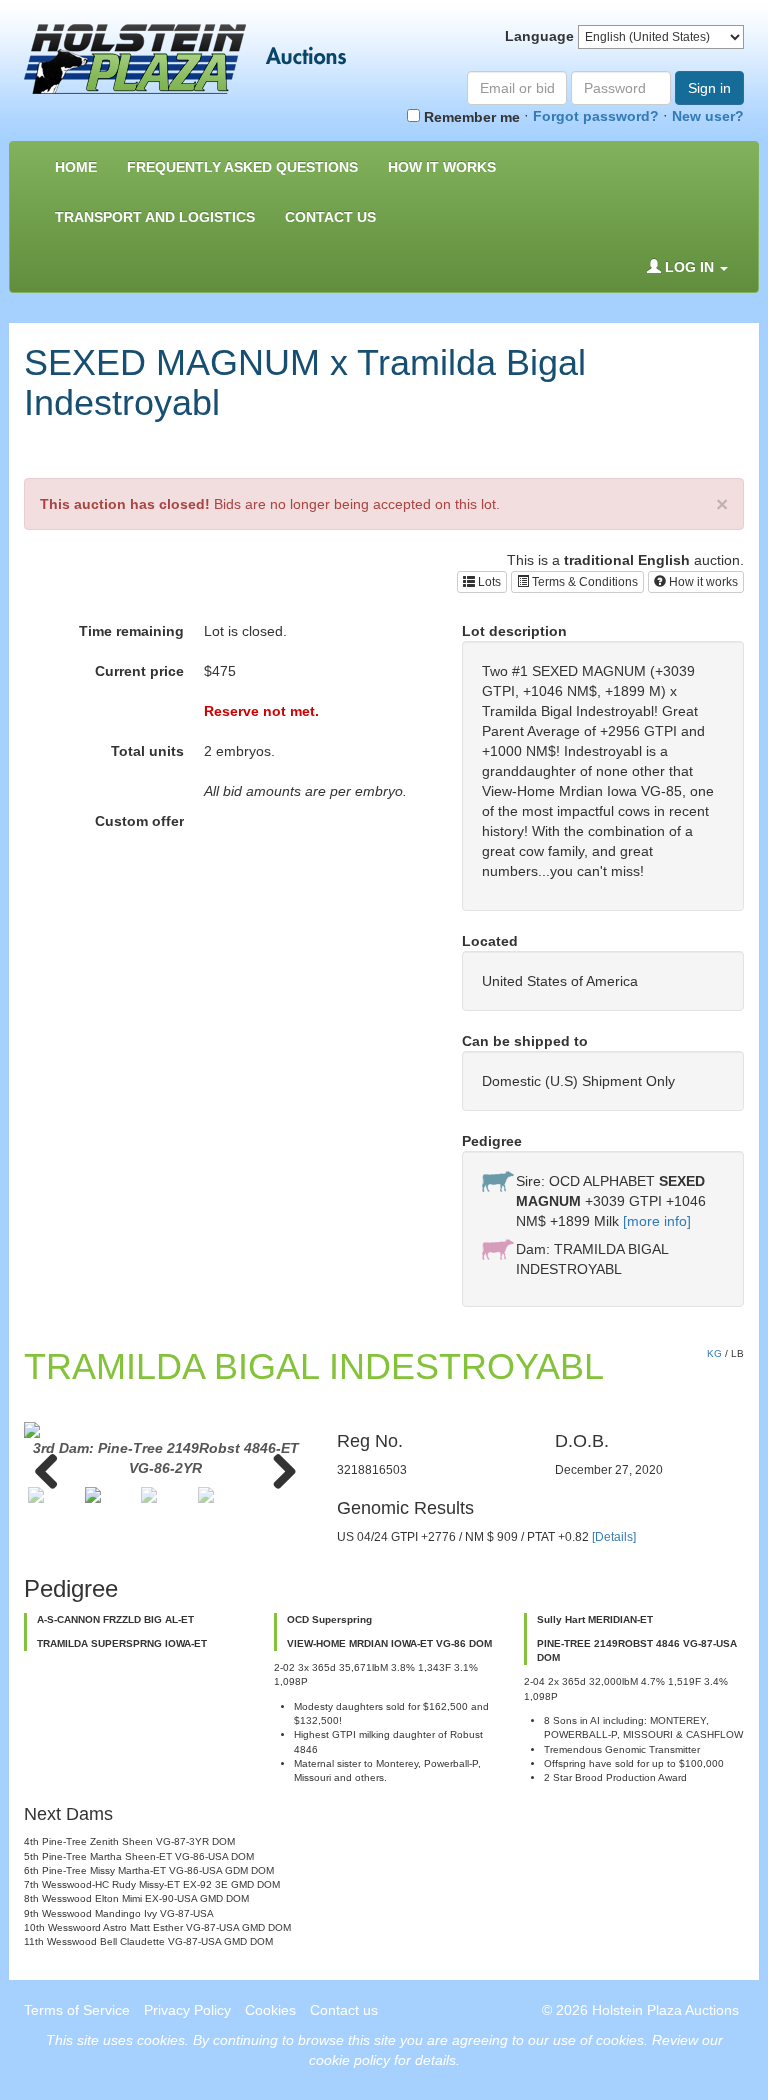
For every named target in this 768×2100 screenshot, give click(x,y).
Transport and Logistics (155, 217)
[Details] (614, 1537)
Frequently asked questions (242, 167)
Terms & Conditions (583, 582)
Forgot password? (596, 116)
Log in (689, 267)
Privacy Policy (187, 2010)
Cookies (270, 2010)
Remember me (470, 117)
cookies (161, 2040)
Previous (54, 1470)
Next (277, 1470)
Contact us (330, 217)
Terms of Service (77, 2010)
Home (76, 167)
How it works (702, 582)
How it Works (442, 167)
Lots (488, 582)
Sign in (709, 88)
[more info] (657, 1221)
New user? (708, 116)
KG (714, 1353)
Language (539, 36)
